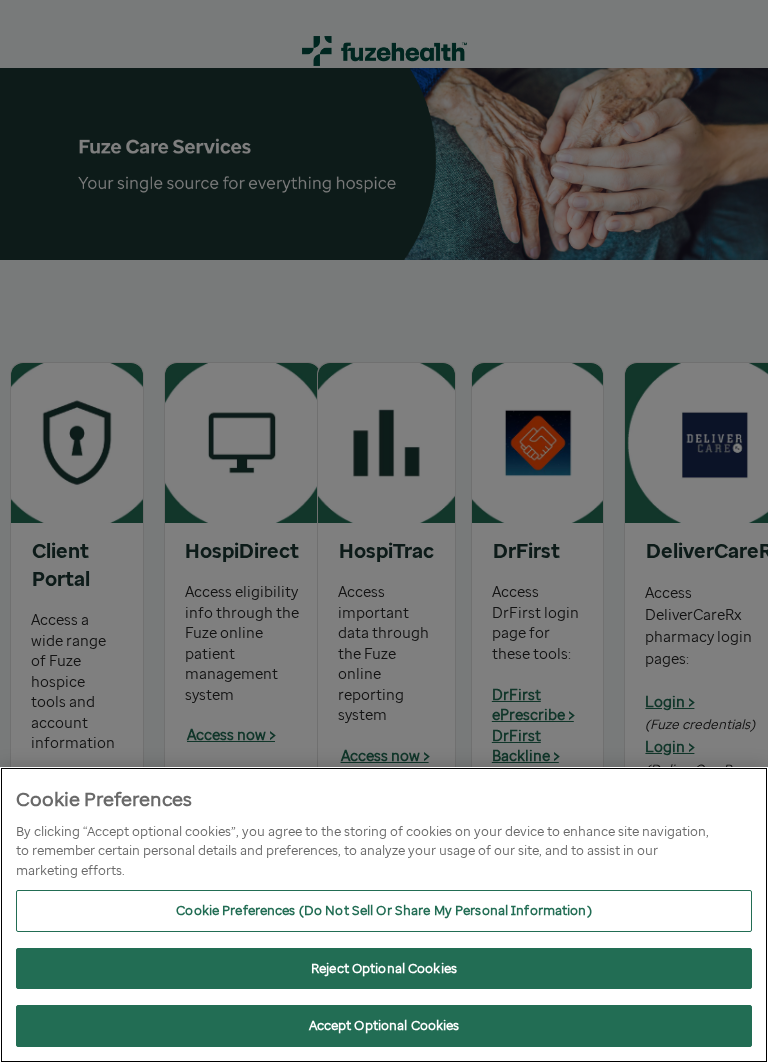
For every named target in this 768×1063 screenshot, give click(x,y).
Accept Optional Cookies (384, 1025)
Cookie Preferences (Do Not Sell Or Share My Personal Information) (383, 910)
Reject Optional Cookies (384, 968)
